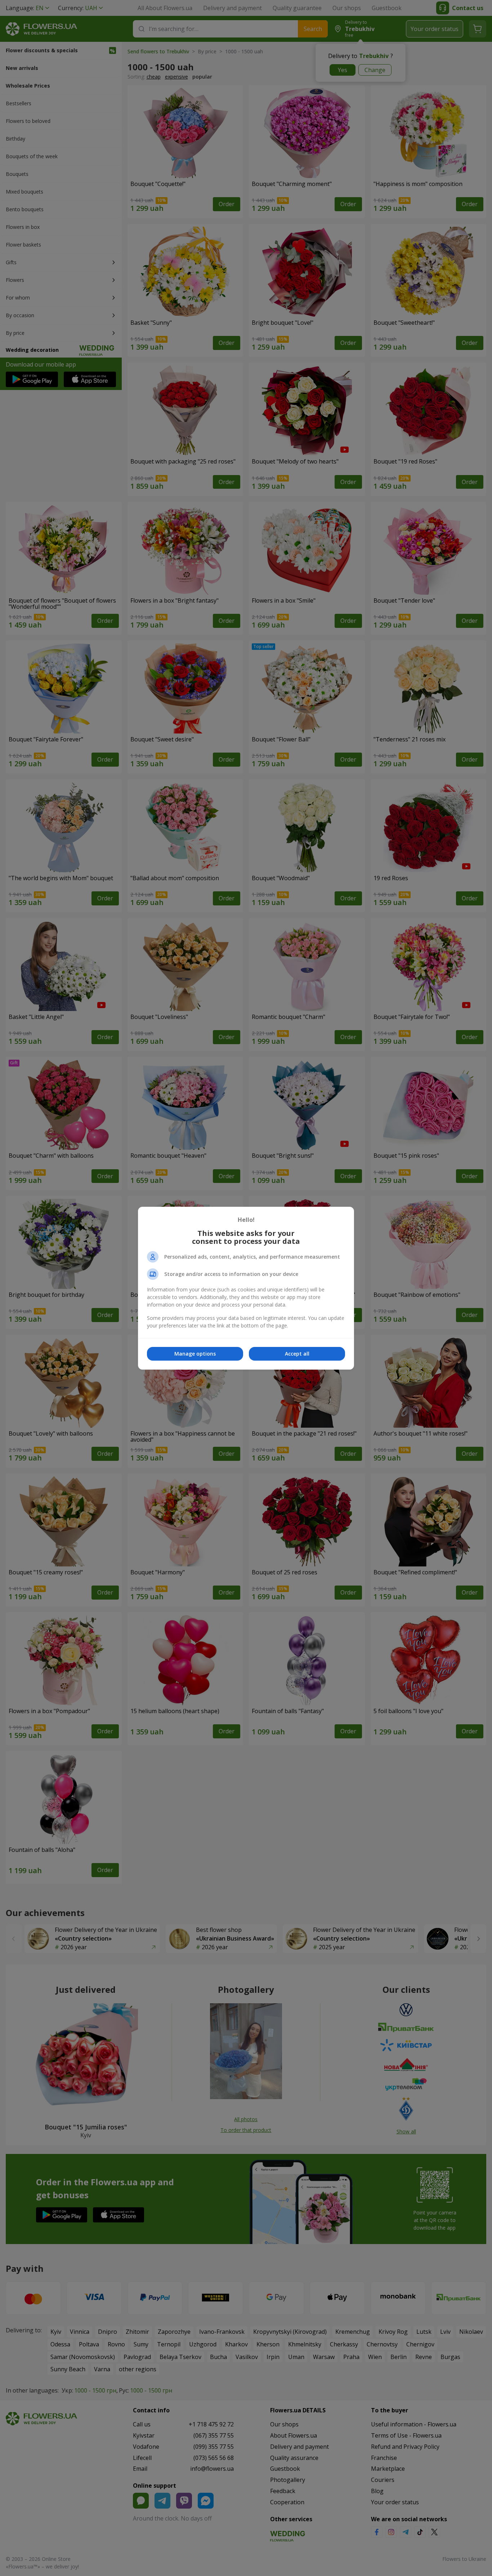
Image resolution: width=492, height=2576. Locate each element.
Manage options (195, 1354)
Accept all (297, 1354)
